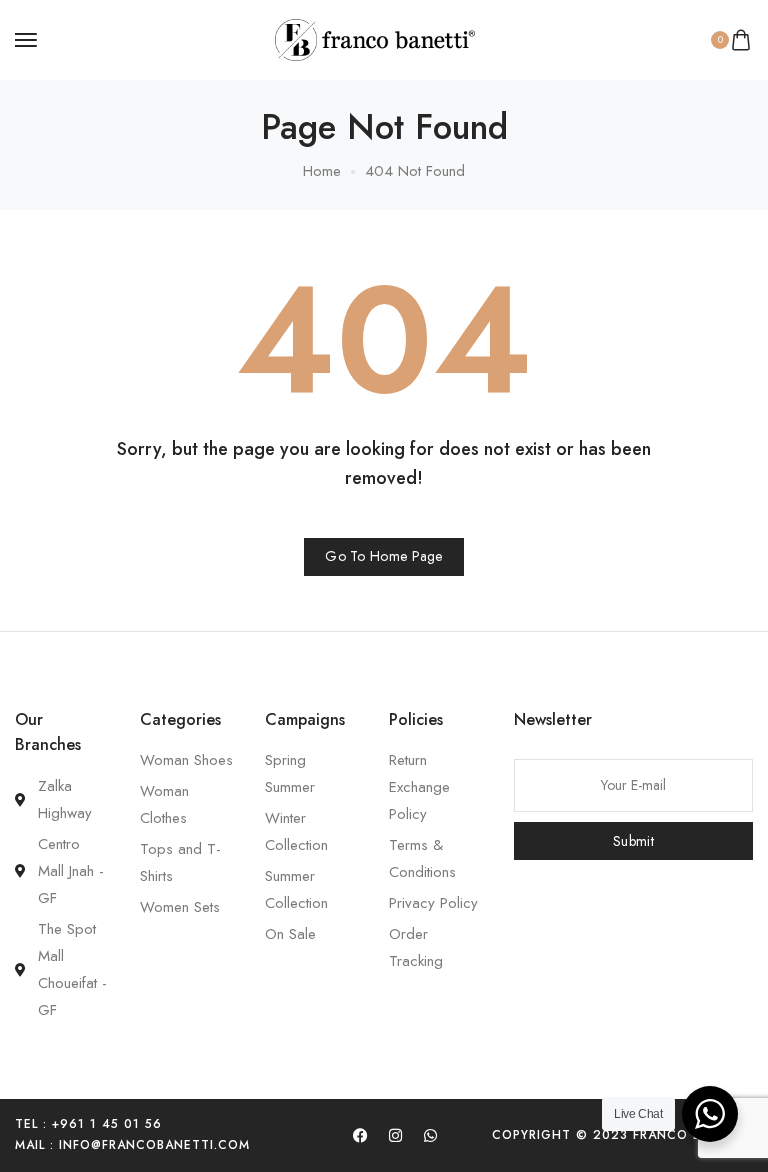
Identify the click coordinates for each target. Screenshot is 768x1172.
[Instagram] (396, 1135)
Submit (633, 841)
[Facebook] (361, 1135)
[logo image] (375, 38)
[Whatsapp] (431, 1135)
